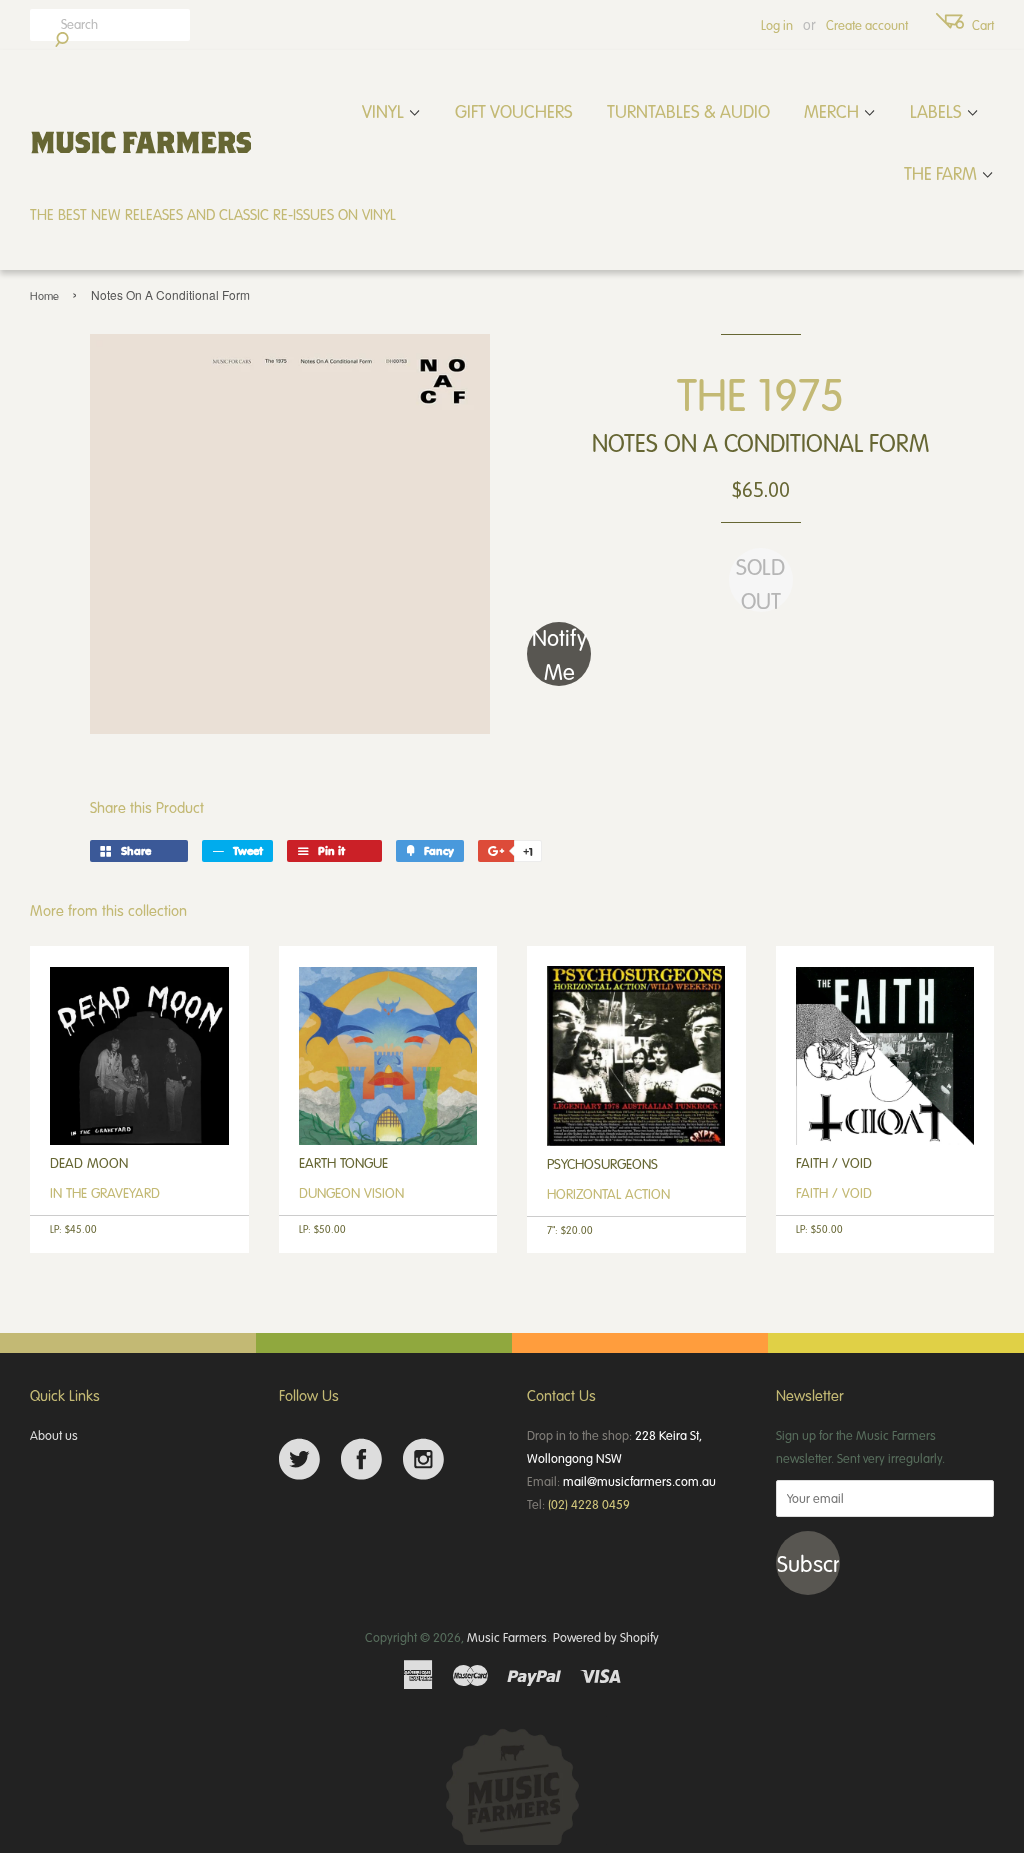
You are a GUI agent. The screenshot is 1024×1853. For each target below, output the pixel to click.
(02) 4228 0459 (589, 1504)
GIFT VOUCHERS (514, 111)
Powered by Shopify (606, 1637)
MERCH (833, 111)
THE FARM (942, 173)
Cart (983, 25)
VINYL (385, 111)
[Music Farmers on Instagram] (423, 1459)
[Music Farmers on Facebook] (361, 1459)
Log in (777, 25)
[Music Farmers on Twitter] (299, 1459)
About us (54, 1435)
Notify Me (559, 654)
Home (44, 295)
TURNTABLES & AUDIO (688, 111)
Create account (867, 25)
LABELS (938, 111)
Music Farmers (507, 1637)
